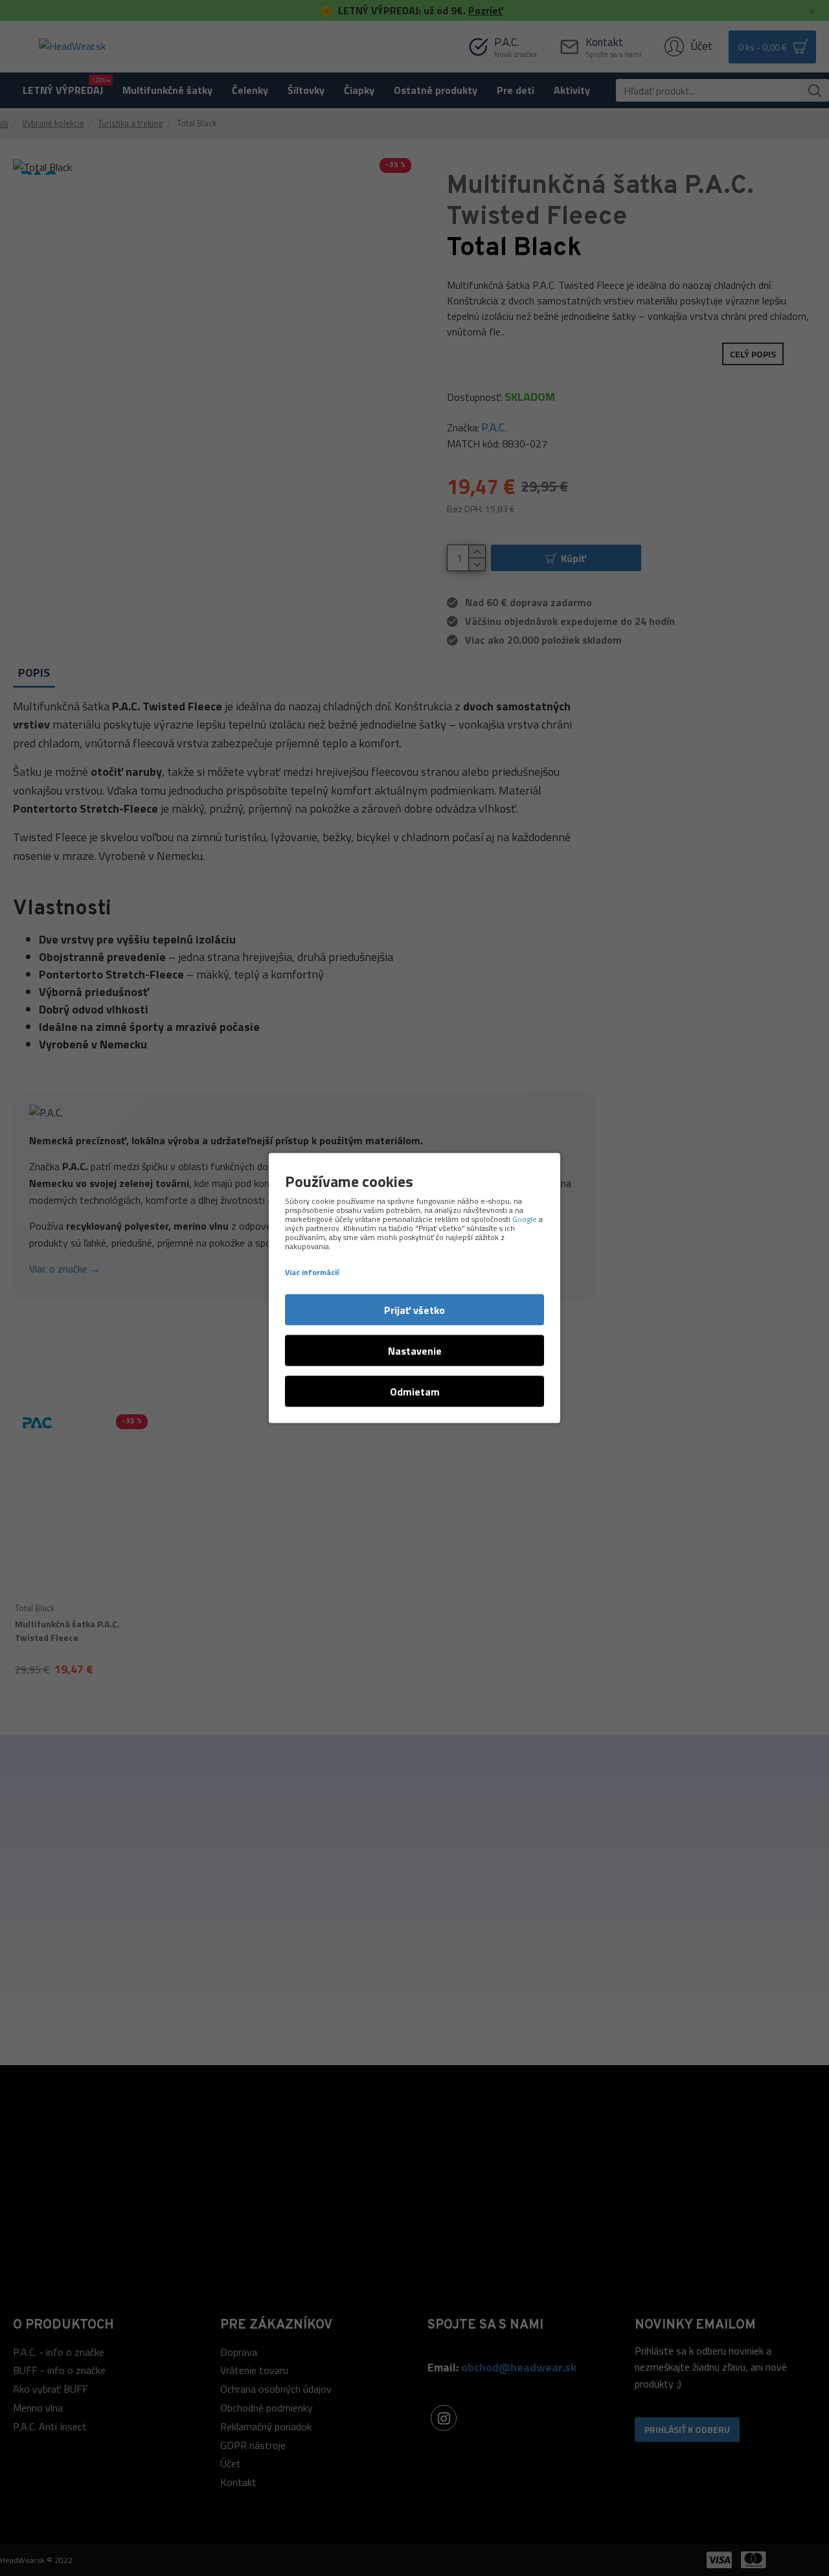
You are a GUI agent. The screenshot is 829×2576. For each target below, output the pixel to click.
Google (525, 1219)
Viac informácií (312, 1272)
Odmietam (415, 1392)
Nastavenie (415, 1351)
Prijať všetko (414, 1310)
